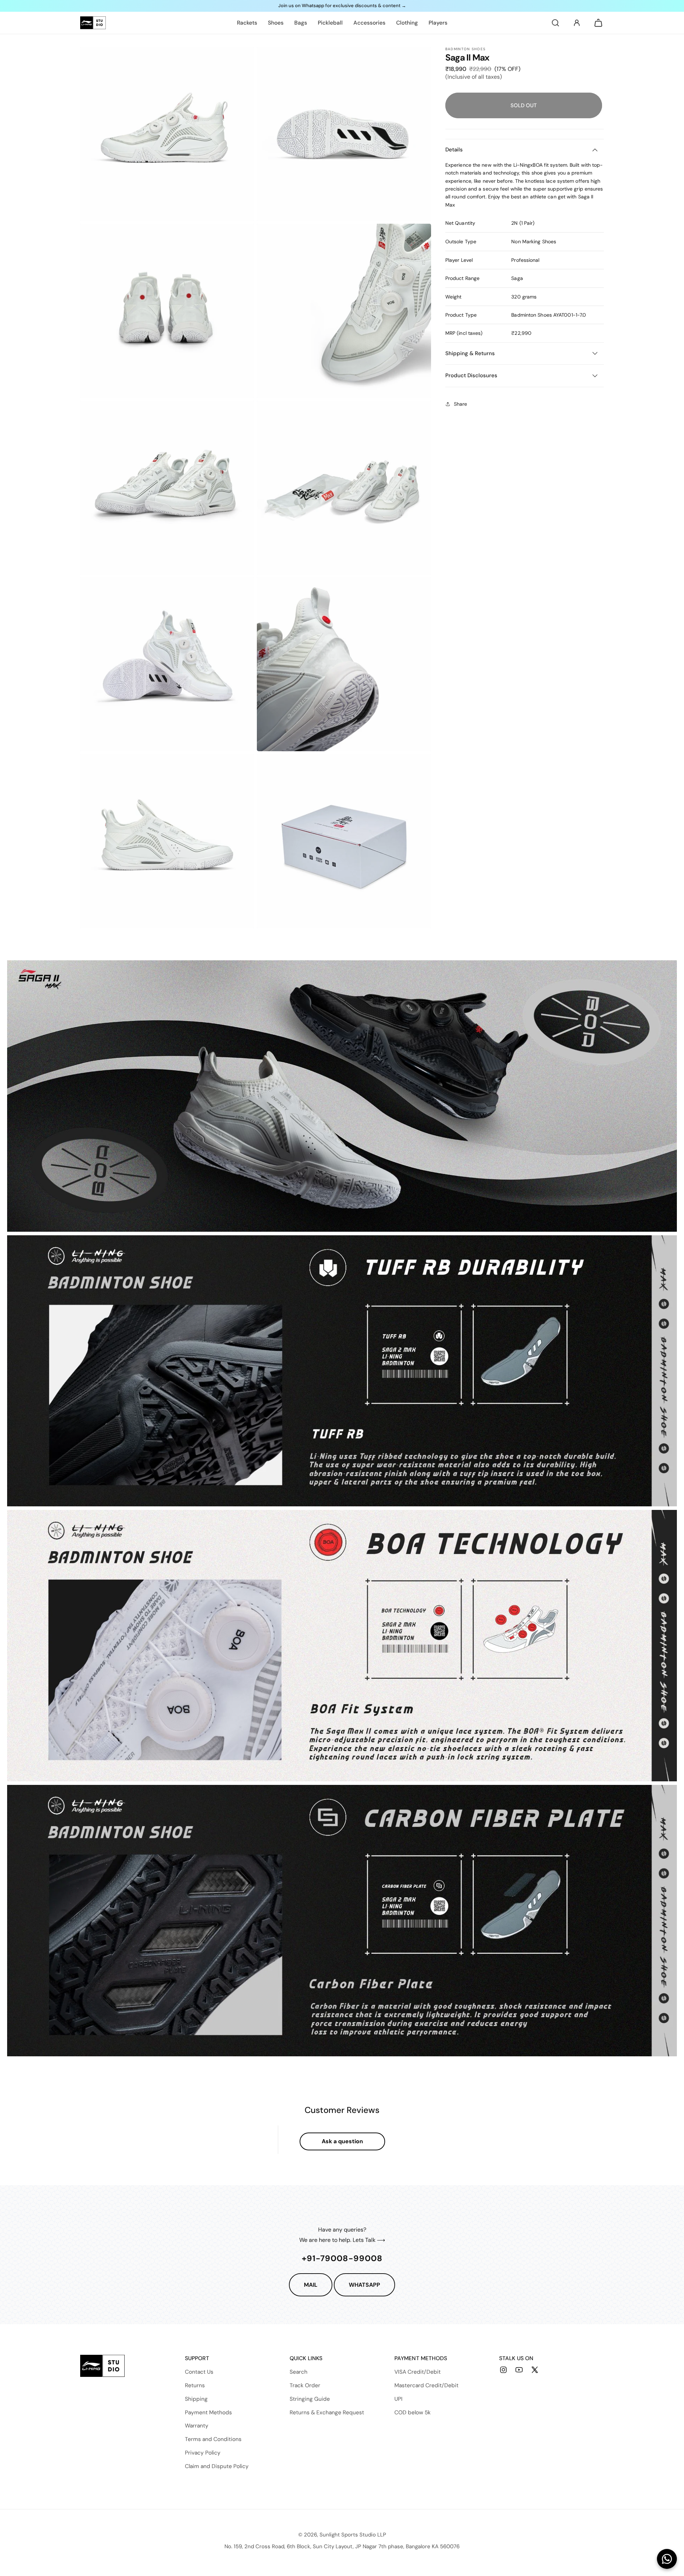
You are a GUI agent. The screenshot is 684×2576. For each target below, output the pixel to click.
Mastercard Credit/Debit (426, 2385)
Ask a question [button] (342, 2141)
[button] (555, 23)
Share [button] (460, 404)
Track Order (305, 2385)
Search (299, 2372)
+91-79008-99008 (342, 2258)
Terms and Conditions (213, 2439)
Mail (311, 2285)
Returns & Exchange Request (327, 2413)
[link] (247, 23)
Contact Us (199, 2372)
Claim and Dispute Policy (217, 2466)
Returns (195, 2385)
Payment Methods (208, 2413)
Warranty (197, 2426)
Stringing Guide (310, 2399)
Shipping (196, 2399)
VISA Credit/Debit (418, 2372)
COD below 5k (413, 2413)
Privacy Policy (203, 2453)
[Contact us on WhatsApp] (667, 2559)
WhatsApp (364, 2285)
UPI (398, 2399)
